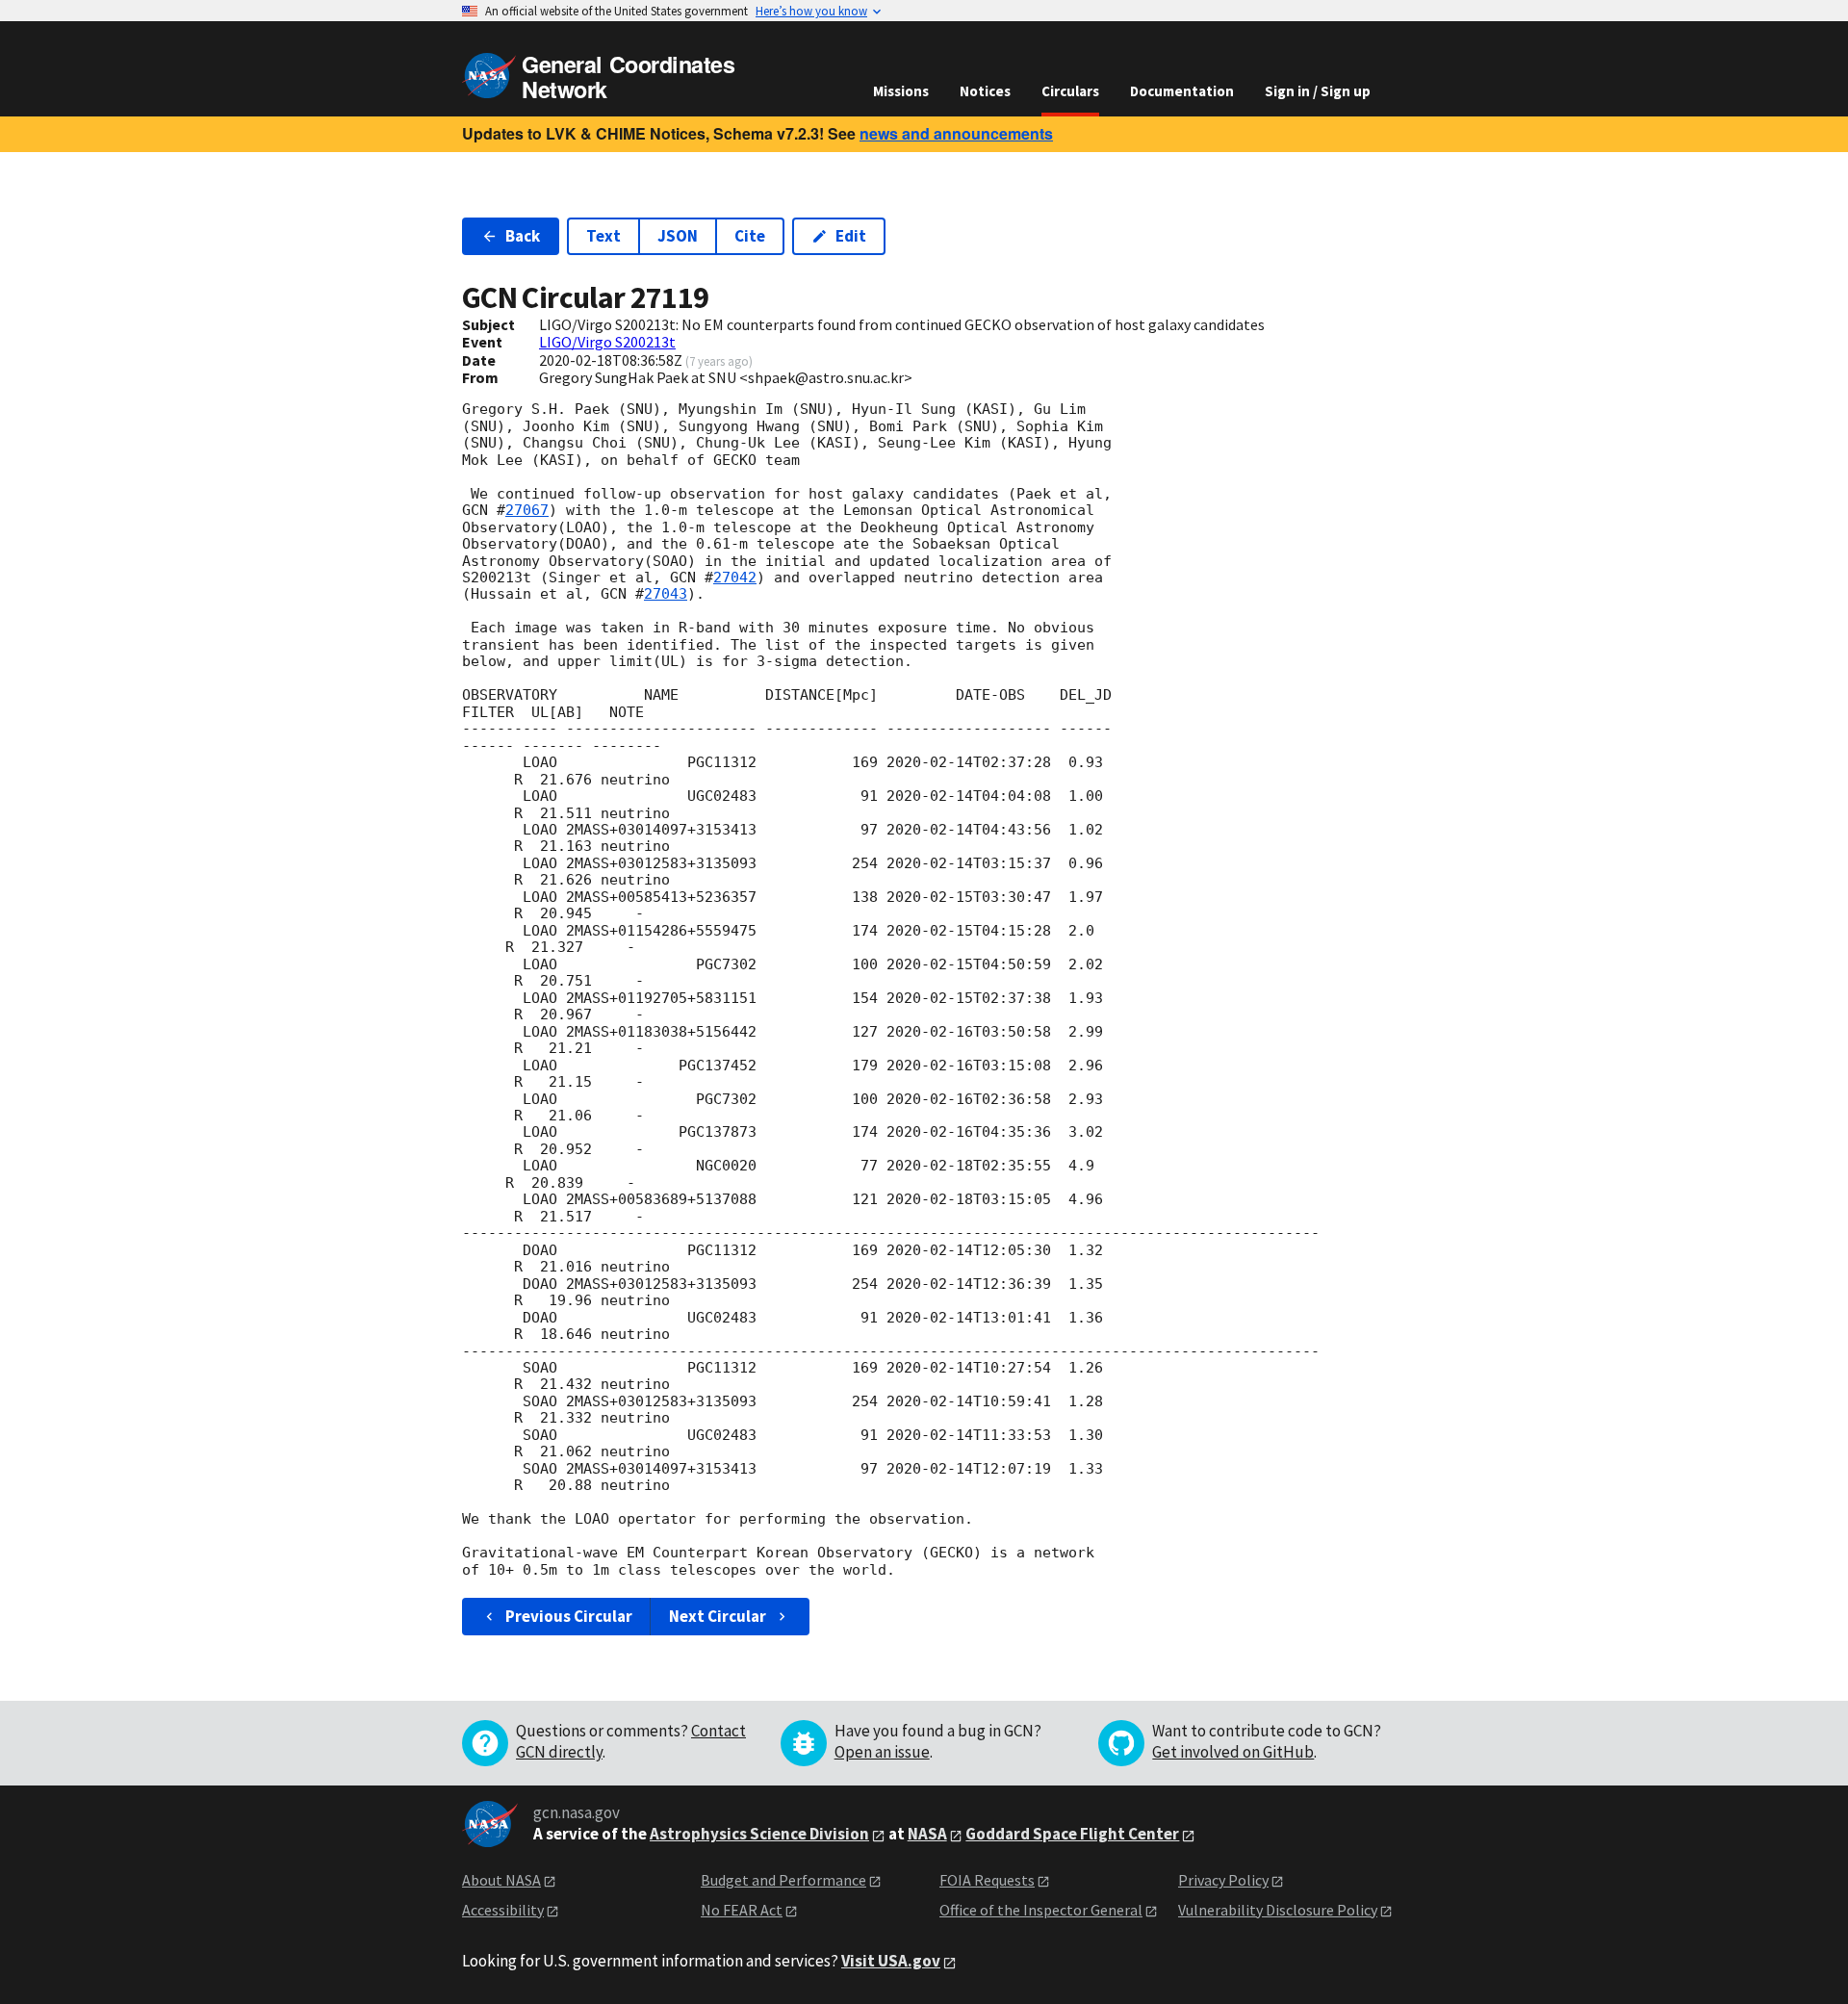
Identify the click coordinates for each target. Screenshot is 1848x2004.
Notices (985, 91)
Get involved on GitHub (1233, 1752)
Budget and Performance (783, 1880)
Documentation (1182, 91)
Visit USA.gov (891, 1961)
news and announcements (956, 133)
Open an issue (882, 1752)
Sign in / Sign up (1318, 91)
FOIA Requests (987, 1880)
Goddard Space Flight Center (1072, 1834)
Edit (851, 236)
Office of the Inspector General (1041, 1910)
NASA (927, 1834)
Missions (901, 91)
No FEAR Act (742, 1910)
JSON (678, 236)
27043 (666, 594)
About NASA (501, 1880)
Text (603, 236)
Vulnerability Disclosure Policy (1278, 1910)
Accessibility (503, 1910)
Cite (750, 236)
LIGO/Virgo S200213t (607, 342)
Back (523, 236)
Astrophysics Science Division (759, 1834)
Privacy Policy (1223, 1880)
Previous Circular (569, 1616)
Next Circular (718, 1616)
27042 (735, 578)
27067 (527, 510)
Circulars (1070, 91)
